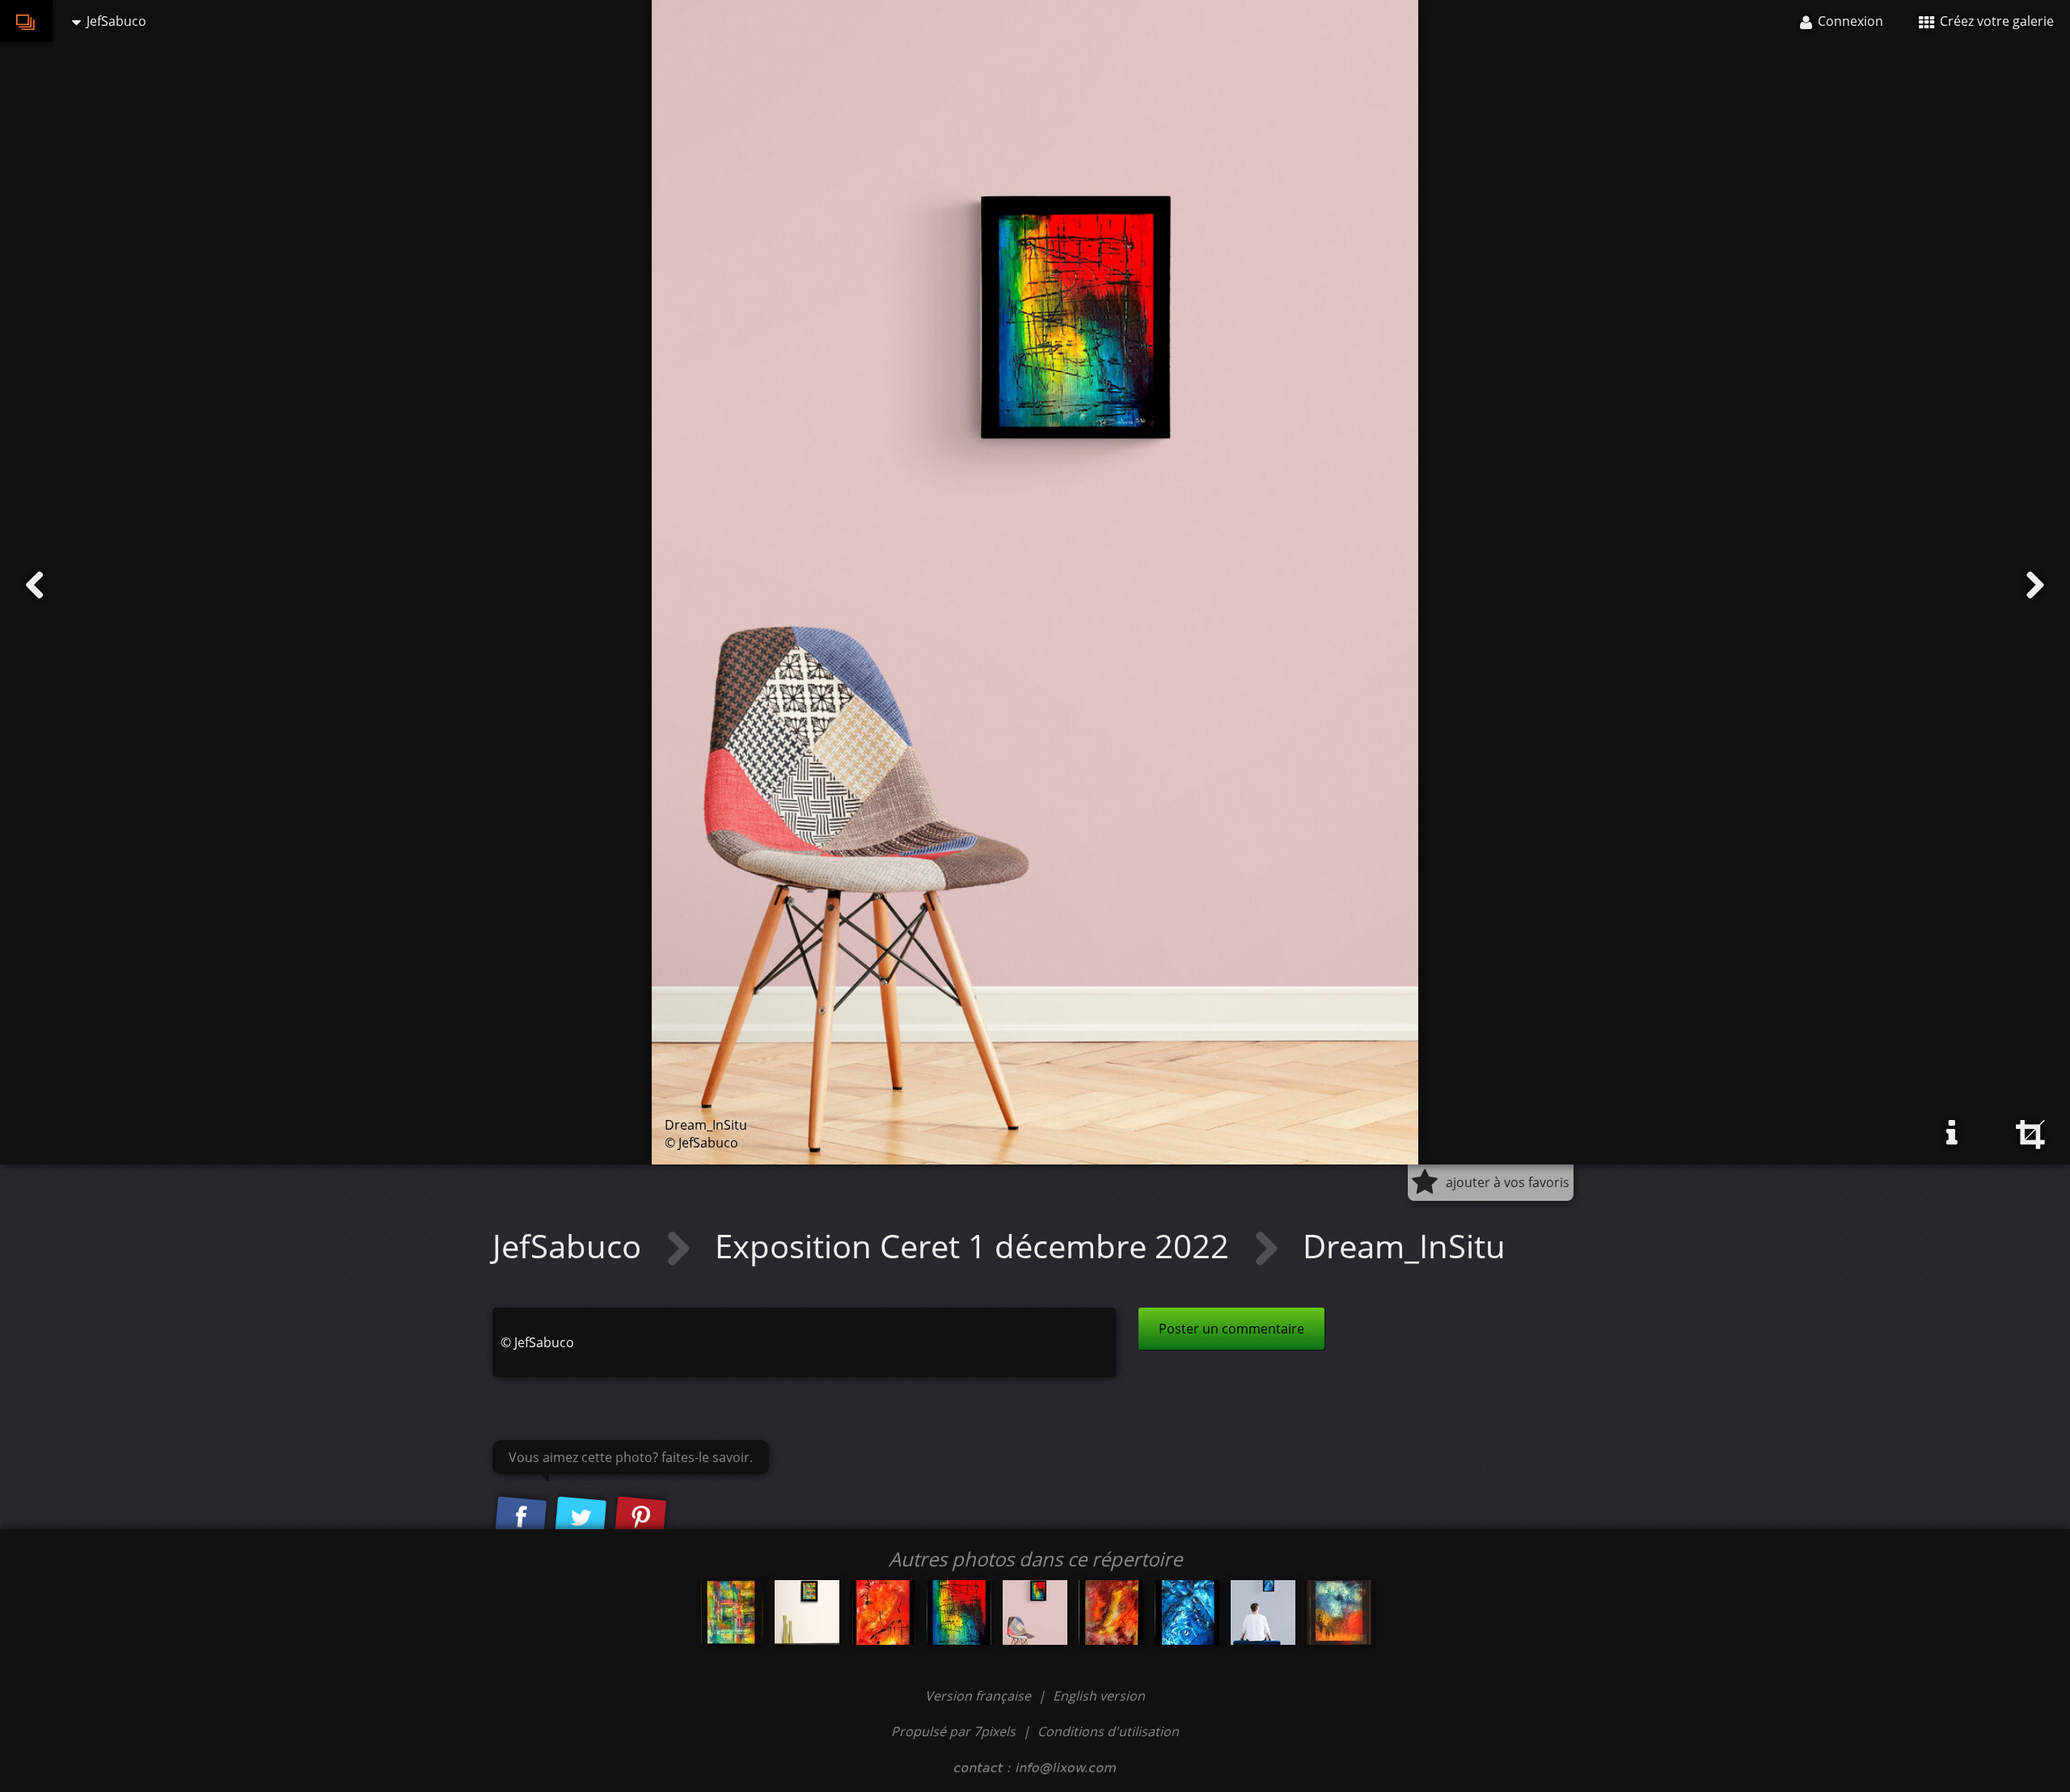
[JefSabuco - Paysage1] (1339, 1612)
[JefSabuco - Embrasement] (1111, 1612)
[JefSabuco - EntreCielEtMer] (1187, 1612)
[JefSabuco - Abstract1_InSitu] (807, 1612)
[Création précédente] (35, 585)
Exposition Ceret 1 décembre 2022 (976, 1246)
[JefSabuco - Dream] (959, 1612)
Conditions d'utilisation (1108, 1731)
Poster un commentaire (1231, 1329)
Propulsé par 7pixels (953, 1731)
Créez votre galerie (1995, 21)
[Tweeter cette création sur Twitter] (581, 1518)
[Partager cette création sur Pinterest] (640, 1518)
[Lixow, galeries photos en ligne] (26, 21)
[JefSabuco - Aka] (883, 1612)
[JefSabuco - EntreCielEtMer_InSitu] (1263, 1612)
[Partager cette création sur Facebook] (521, 1518)
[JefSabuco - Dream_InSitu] (1035, 1612)
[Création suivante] (2035, 585)
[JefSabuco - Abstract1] (731, 1612)
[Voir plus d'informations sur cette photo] (1952, 1133)
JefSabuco (571, 1246)
